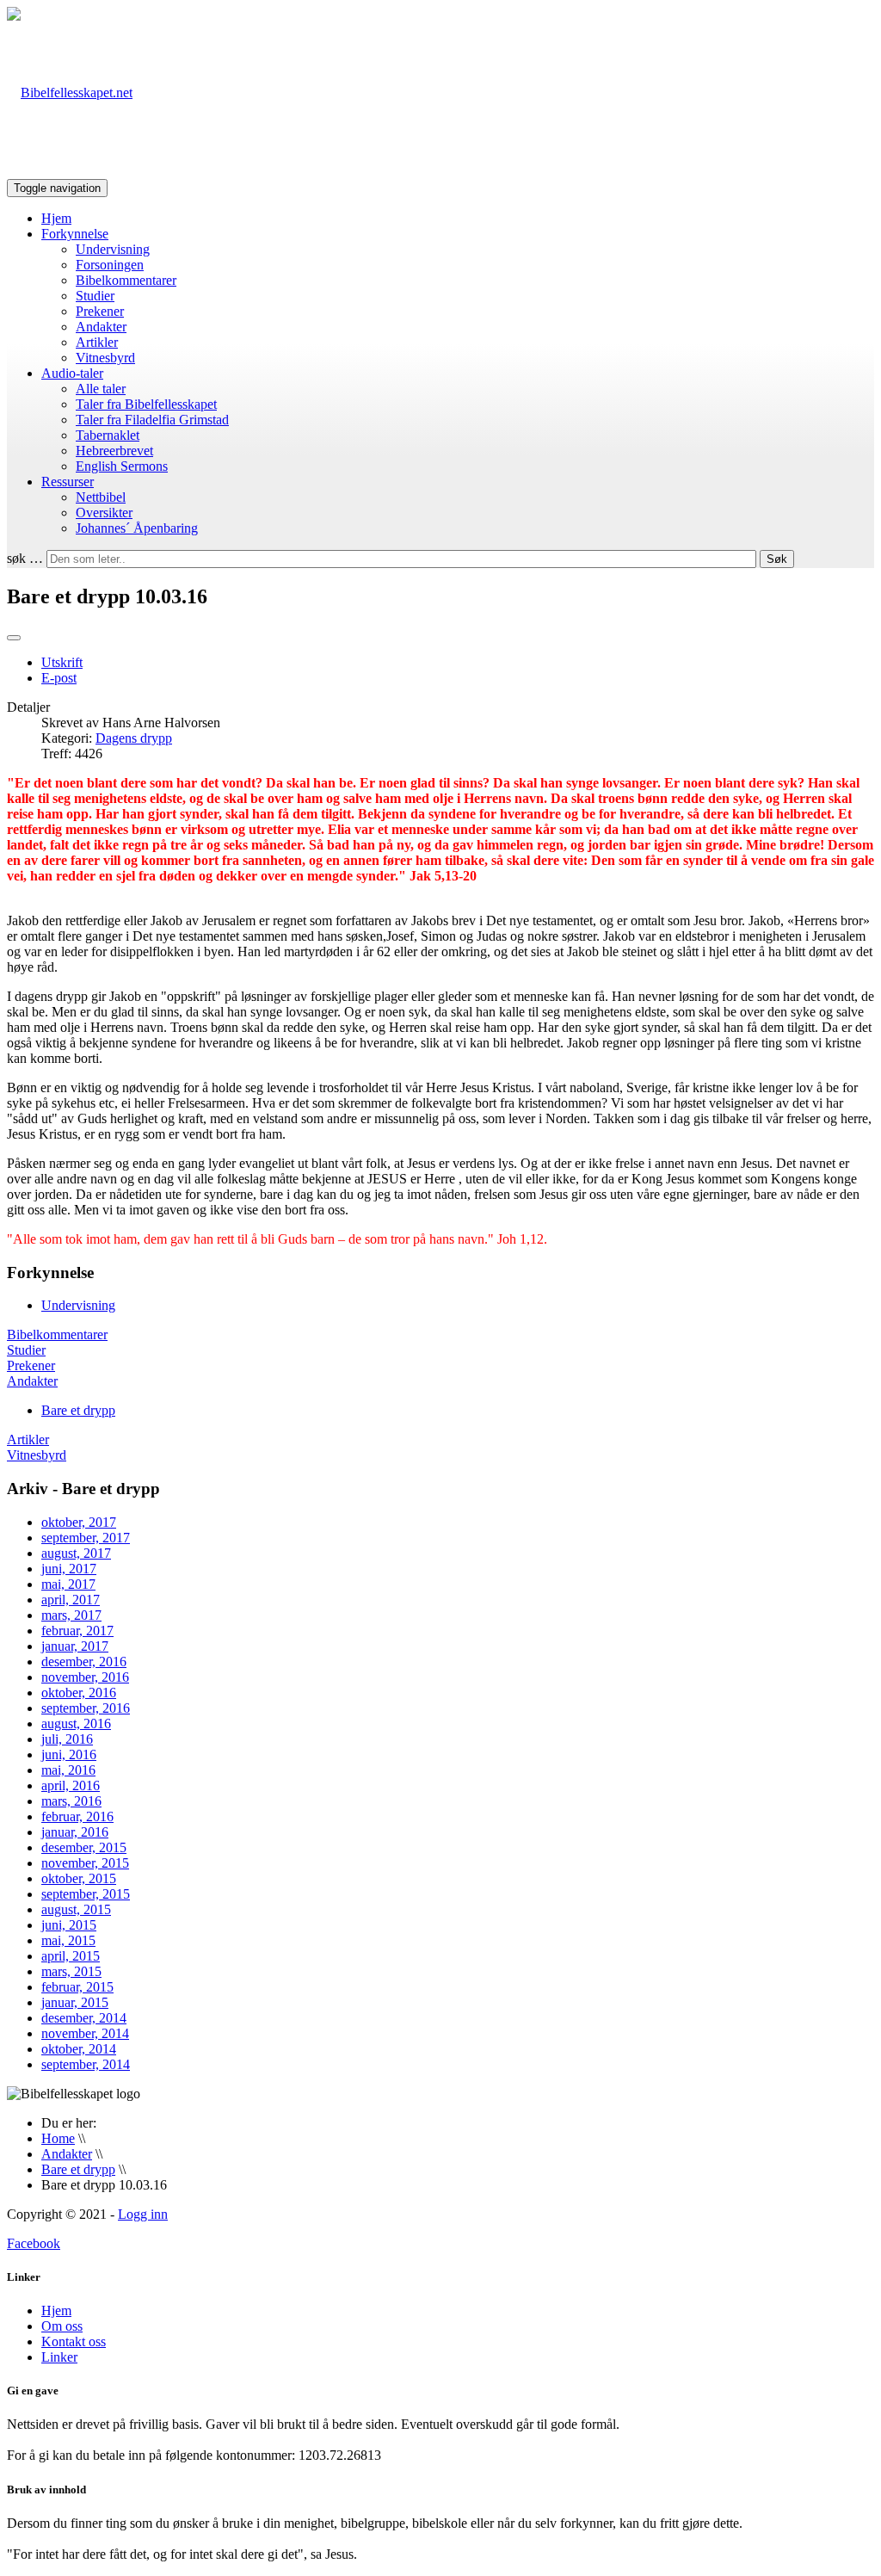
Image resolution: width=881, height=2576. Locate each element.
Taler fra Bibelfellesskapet (146, 404)
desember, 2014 (84, 2018)
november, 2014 (85, 2033)
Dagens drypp (134, 738)
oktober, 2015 (79, 1878)
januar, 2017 (75, 1646)
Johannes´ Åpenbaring (137, 528)
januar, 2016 (75, 1832)
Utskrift (62, 662)
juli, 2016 (67, 1739)
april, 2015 (71, 1956)
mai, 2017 (68, 1584)
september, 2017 (86, 1538)
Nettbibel (101, 497)
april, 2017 (71, 1600)
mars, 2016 (71, 1801)
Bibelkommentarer (126, 280)
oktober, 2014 (79, 2049)
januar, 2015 (75, 2002)
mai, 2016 (68, 1770)
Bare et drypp (78, 1410)
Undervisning (113, 249)
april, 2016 (71, 1785)
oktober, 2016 (79, 1693)
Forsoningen (110, 265)
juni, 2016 (69, 1754)
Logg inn (143, 2214)
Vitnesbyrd (105, 358)
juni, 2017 (69, 1569)
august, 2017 (76, 1553)
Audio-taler (72, 373)
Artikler (97, 342)
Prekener (100, 311)
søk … (25, 558)
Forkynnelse (75, 234)
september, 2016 (86, 1708)
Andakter (101, 327)
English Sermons (122, 466)
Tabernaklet (108, 435)
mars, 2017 (71, 1615)
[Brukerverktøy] (14, 638)
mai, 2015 (68, 1940)
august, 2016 (76, 1724)
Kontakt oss (74, 2341)
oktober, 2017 (79, 1522)
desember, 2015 (84, 1847)
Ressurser (68, 482)
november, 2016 (85, 1677)
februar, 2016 (77, 1816)
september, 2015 (86, 1894)
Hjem (56, 218)
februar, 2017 (77, 1631)
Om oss (62, 2326)
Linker (59, 2357)
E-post (59, 678)
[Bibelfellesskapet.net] (70, 93)
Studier (95, 296)
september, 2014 (86, 2064)
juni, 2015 (69, 1925)
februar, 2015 (77, 1987)
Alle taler (101, 389)
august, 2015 (76, 1909)
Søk (777, 559)
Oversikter (104, 513)
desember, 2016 (84, 1662)
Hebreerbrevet (114, 451)
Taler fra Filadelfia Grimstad (152, 420)
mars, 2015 (71, 1971)
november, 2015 (85, 1863)
